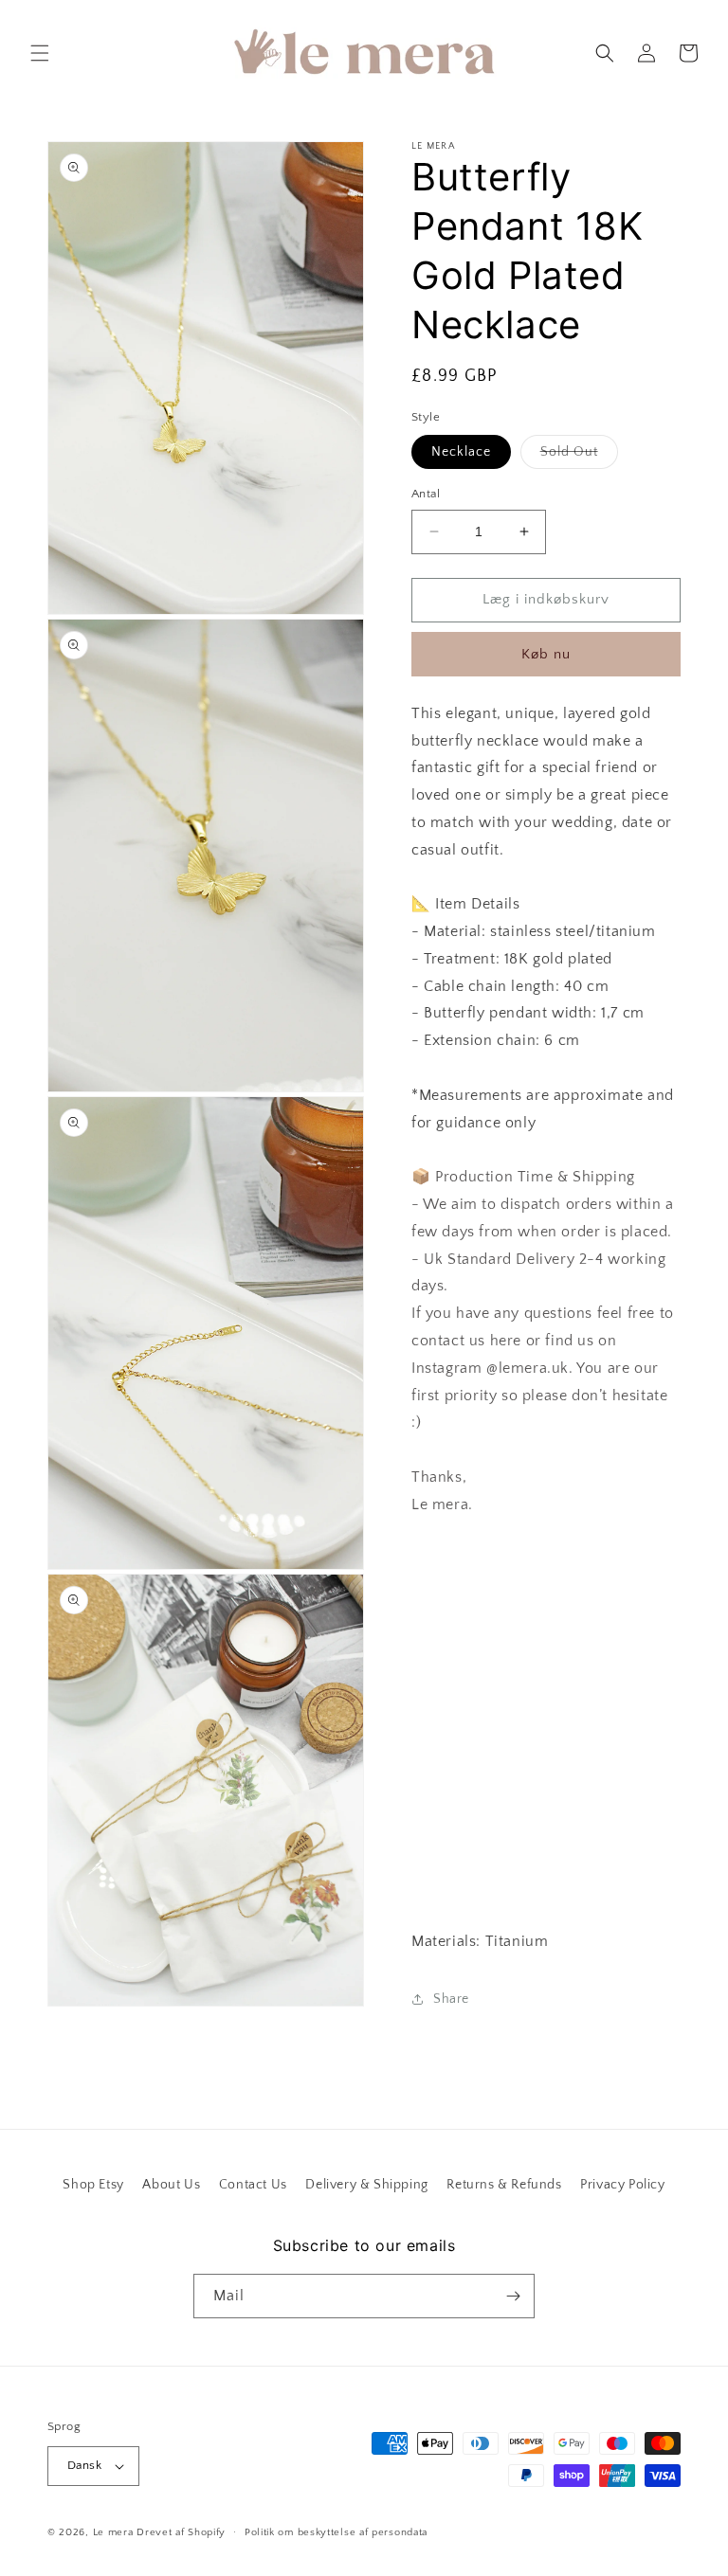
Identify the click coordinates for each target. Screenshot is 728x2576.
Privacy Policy (622, 2185)
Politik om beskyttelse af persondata (336, 2532)
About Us (171, 2185)
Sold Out (579, 456)
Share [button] (451, 1999)
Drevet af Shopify (181, 2532)
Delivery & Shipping (366, 2185)
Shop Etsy (93, 2185)
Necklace (461, 452)
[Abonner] (513, 2296)
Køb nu (546, 654)
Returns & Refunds (504, 2185)
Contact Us (253, 2185)
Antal (426, 494)
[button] (40, 53)
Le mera (115, 2532)
